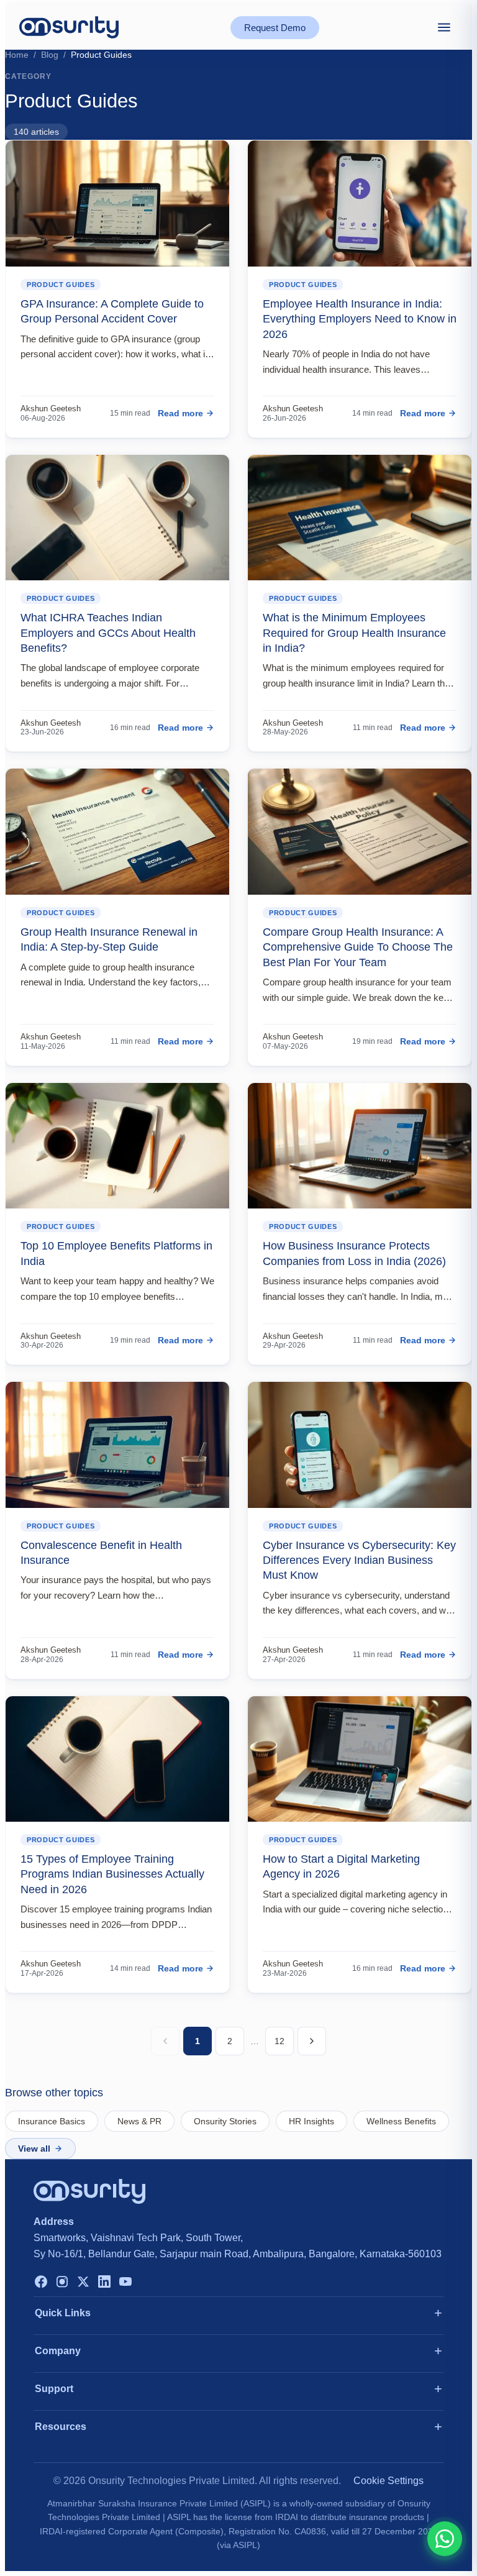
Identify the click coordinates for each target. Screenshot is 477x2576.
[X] (83, 2283)
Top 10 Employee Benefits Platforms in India (116, 1253)
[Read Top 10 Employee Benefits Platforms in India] (117, 1146)
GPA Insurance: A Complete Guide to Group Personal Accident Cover (112, 311)
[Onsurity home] (69, 27)
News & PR (139, 2121)
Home (17, 55)
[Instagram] (62, 2283)
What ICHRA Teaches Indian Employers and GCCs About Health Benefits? (108, 633)
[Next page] (312, 2041)
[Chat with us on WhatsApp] (445, 2539)
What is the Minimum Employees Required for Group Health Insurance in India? (354, 633)
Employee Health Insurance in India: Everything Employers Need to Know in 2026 (360, 319)
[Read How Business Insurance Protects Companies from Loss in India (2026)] (360, 1146)
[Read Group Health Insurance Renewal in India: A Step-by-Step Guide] (117, 832)
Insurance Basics (52, 2121)
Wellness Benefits (401, 2121)
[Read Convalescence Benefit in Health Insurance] (117, 1445)
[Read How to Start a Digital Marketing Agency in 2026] (360, 1759)
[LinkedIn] (104, 2283)
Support (54, 2389)
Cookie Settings (388, 2481)
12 (279, 2041)
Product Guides (61, 285)
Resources (61, 2427)
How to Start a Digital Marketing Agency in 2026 (341, 1866)
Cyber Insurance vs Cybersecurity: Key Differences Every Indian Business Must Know (359, 1560)
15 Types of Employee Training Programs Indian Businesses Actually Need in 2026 (112, 1874)
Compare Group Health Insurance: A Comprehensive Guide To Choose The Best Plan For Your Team (358, 947)
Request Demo (275, 28)
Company (58, 2351)
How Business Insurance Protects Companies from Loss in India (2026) (354, 1253)
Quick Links (63, 2313)
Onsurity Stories (225, 2121)
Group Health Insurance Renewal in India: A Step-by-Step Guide (109, 939)
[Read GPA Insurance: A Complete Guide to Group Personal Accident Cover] (117, 203)
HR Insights (311, 2121)
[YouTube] (125, 2283)
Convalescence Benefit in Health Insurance (101, 1553)
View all (34, 2149)
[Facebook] (41, 2283)
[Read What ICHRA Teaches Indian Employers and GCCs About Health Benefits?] (117, 518)
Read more (180, 413)
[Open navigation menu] (444, 27)
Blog (50, 55)
